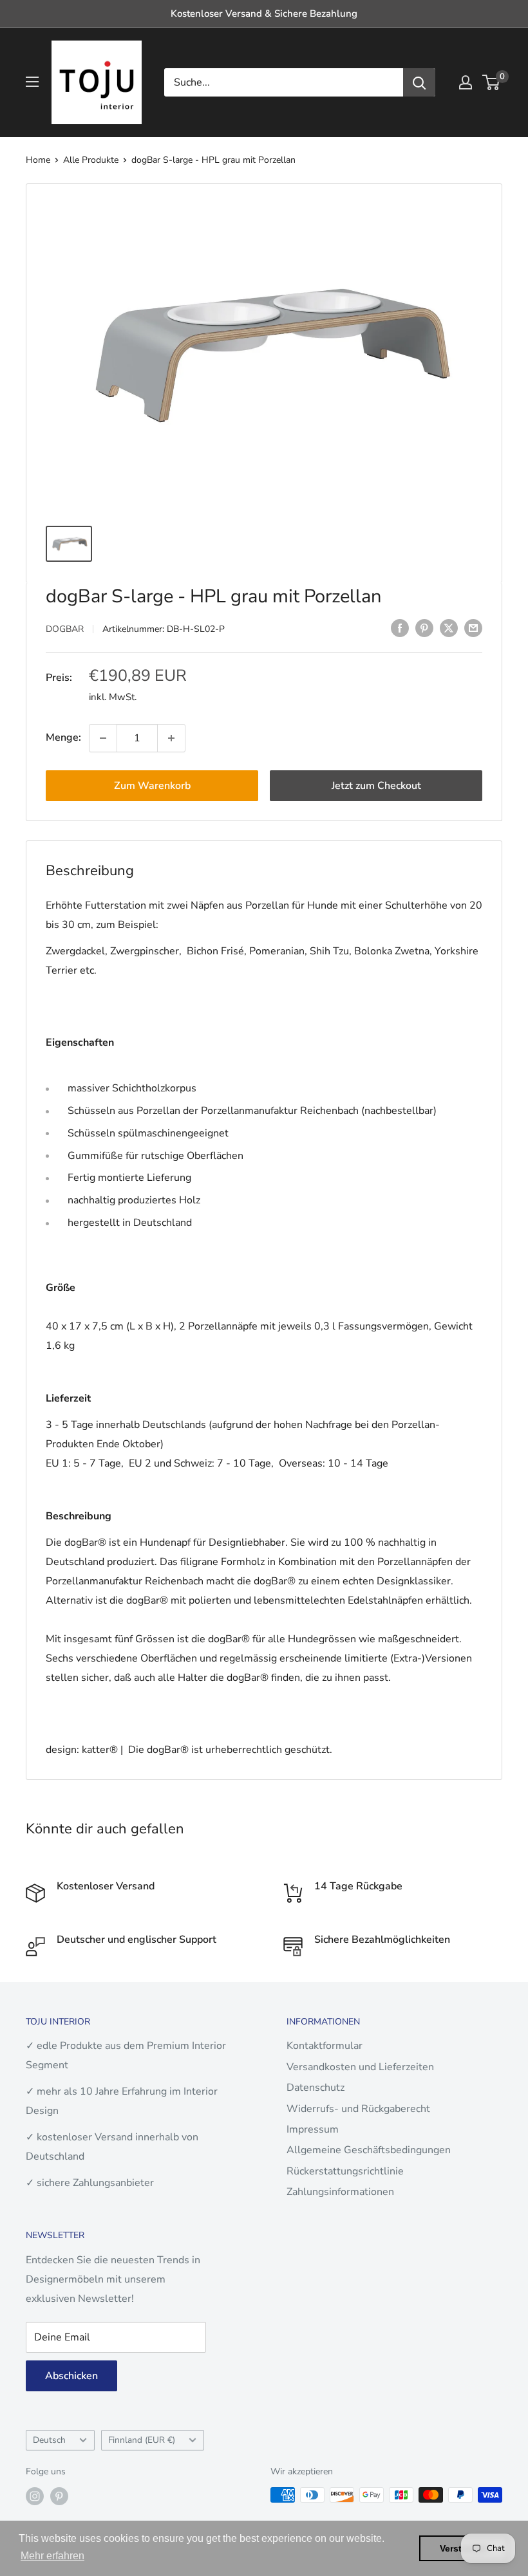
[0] (492, 82)
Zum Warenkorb (152, 786)
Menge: (63, 737)
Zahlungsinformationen (340, 2192)
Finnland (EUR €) (142, 2440)
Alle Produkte (91, 160)
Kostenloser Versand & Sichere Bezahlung (264, 14)
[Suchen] (419, 82)
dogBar (65, 629)
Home (38, 160)
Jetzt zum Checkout (376, 786)
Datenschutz (316, 2088)
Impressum (313, 2129)
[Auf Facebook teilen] (400, 628)
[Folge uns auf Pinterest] (59, 2496)
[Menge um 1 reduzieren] (103, 738)
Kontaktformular (325, 2046)
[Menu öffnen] (32, 82)
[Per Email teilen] (473, 628)
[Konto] (466, 82)
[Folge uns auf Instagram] (35, 2496)
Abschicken (71, 2376)
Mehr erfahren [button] (52, 2556)
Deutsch (49, 2440)
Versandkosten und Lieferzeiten (360, 2067)
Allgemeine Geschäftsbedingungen (369, 2150)
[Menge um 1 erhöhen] (171, 738)
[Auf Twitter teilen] (449, 628)
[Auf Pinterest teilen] (424, 628)
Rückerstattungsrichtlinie (345, 2171)
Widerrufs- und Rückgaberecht (358, 2109)
